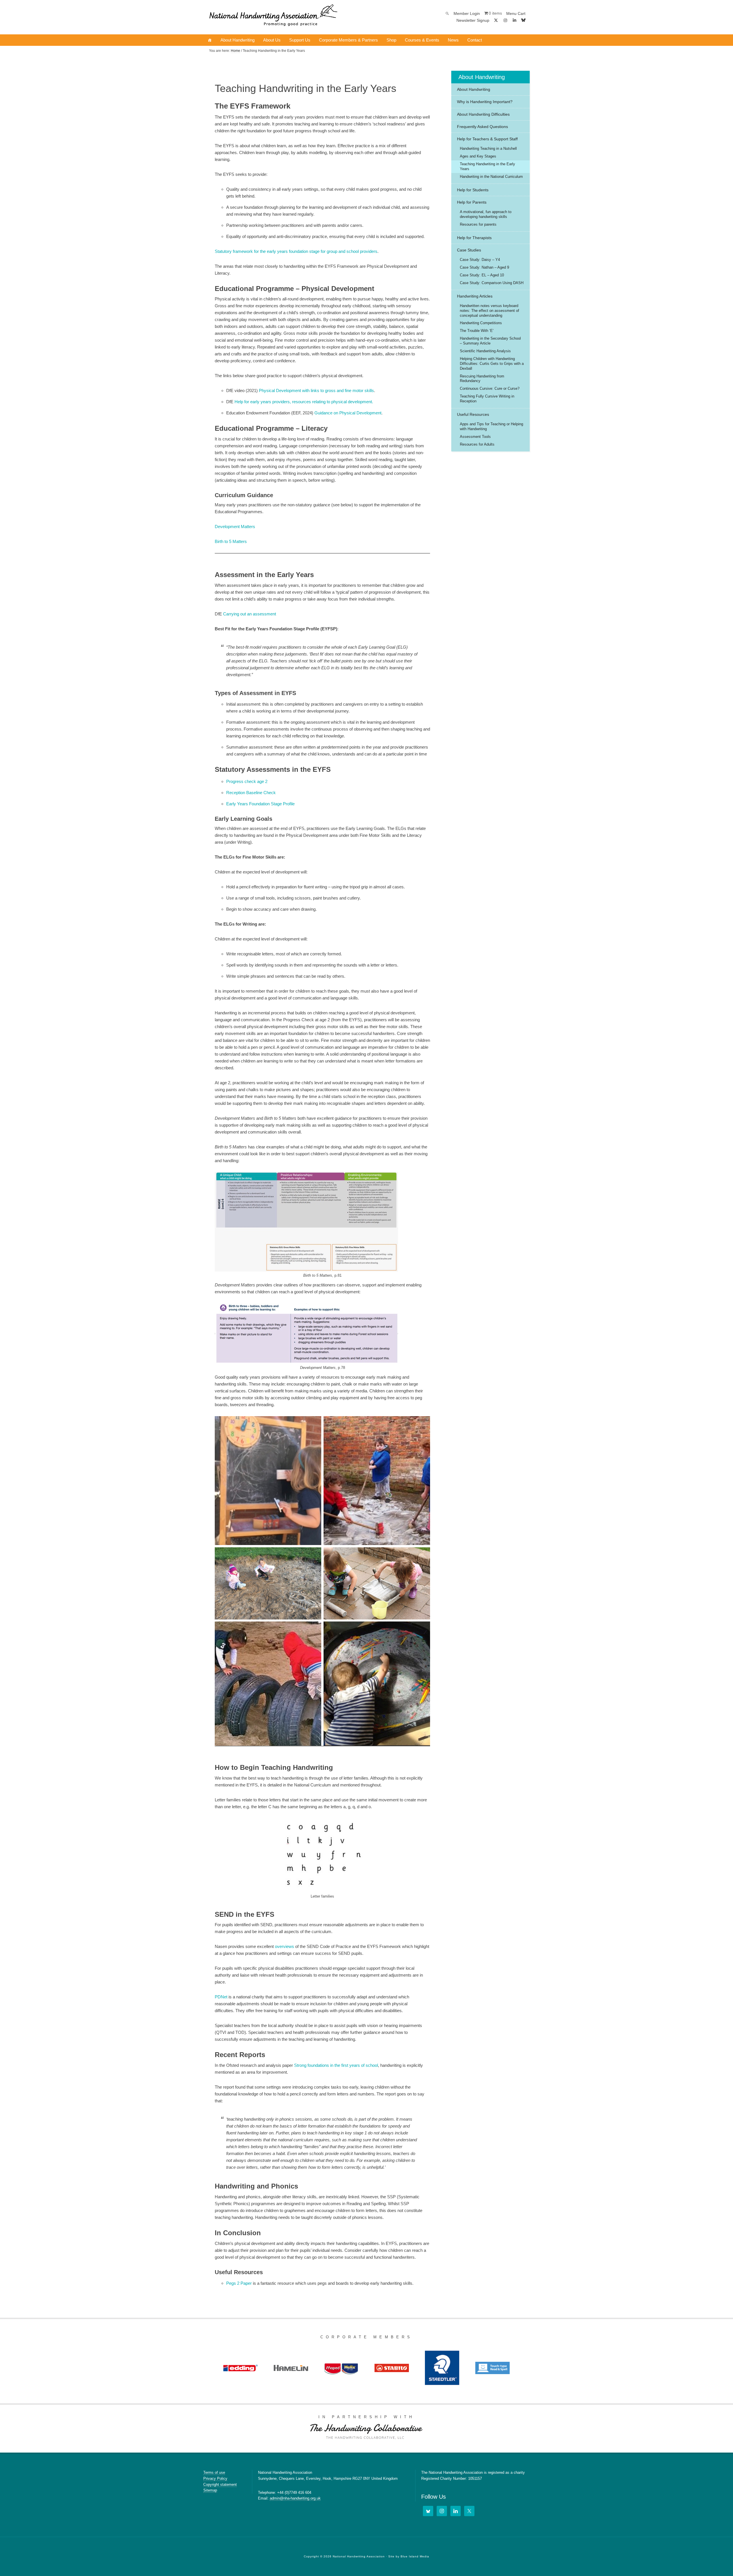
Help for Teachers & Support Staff (487, 139)
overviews (284, 1946)
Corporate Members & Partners (348, 40)
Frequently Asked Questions (482, 127)
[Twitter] (469, 2511)
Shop (391, 40)
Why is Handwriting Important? (485, 102)
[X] (496, 20)
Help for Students (473, 190)
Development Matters (235, 527)
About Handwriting (238, 40)
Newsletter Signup (473, 20)
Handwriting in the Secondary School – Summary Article (490, 341)
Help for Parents (472, 202)
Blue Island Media (415, 2556)
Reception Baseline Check (251, 793)
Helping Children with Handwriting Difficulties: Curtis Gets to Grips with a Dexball (492, 364)
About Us (272, 40)
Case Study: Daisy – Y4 (480, 260)
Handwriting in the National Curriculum (491, 177)
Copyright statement (220, 2485)
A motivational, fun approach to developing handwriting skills (486, 214)
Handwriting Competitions (481, 323)
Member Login (467, 13)
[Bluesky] (523, 20)
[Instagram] (505, 20)
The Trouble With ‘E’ (477, 331)
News (453, 40)
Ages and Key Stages (478, 156)
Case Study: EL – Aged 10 (482, 275)
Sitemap (210, 2490)
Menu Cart (516, 13)
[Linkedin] (515, 20)
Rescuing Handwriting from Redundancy (482, 379)
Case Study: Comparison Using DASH (492, 283)
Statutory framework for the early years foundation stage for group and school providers (296, 251)
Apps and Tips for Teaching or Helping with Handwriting (491, 426)
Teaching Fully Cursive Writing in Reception (487, 399)
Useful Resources (473, 414)
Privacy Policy (215, 2478)
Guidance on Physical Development (348, 413)
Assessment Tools (475, 437)
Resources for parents (478, 224)
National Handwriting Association (273, 17)
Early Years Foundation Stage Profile (260, 804)
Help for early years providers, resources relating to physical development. (304, 402)
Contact (475, 40)
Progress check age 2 (247, 781)
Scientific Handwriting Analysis (485, 351)
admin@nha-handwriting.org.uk (295, 2498)
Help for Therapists (474, 238)
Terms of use (214, 2472)
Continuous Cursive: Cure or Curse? (490, 388)
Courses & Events (422, 40)
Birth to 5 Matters (231, 541)
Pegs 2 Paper (239, 2283)
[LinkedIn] (456, 2511)
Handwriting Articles (475, 296)
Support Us (300, 40)
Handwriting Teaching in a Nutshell (488, 148)
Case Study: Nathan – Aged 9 (484, 267)
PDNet (221, 1997)
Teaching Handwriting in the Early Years (487, 166)
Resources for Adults (477, 444)
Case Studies (469, 250)
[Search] (447, 13)
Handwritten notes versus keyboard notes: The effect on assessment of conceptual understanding (489, 311)
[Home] (210, 40)
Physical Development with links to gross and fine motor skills (316, 390)
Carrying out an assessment (250, 614)
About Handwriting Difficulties (483, 114)
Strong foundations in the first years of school (336, 2065)
